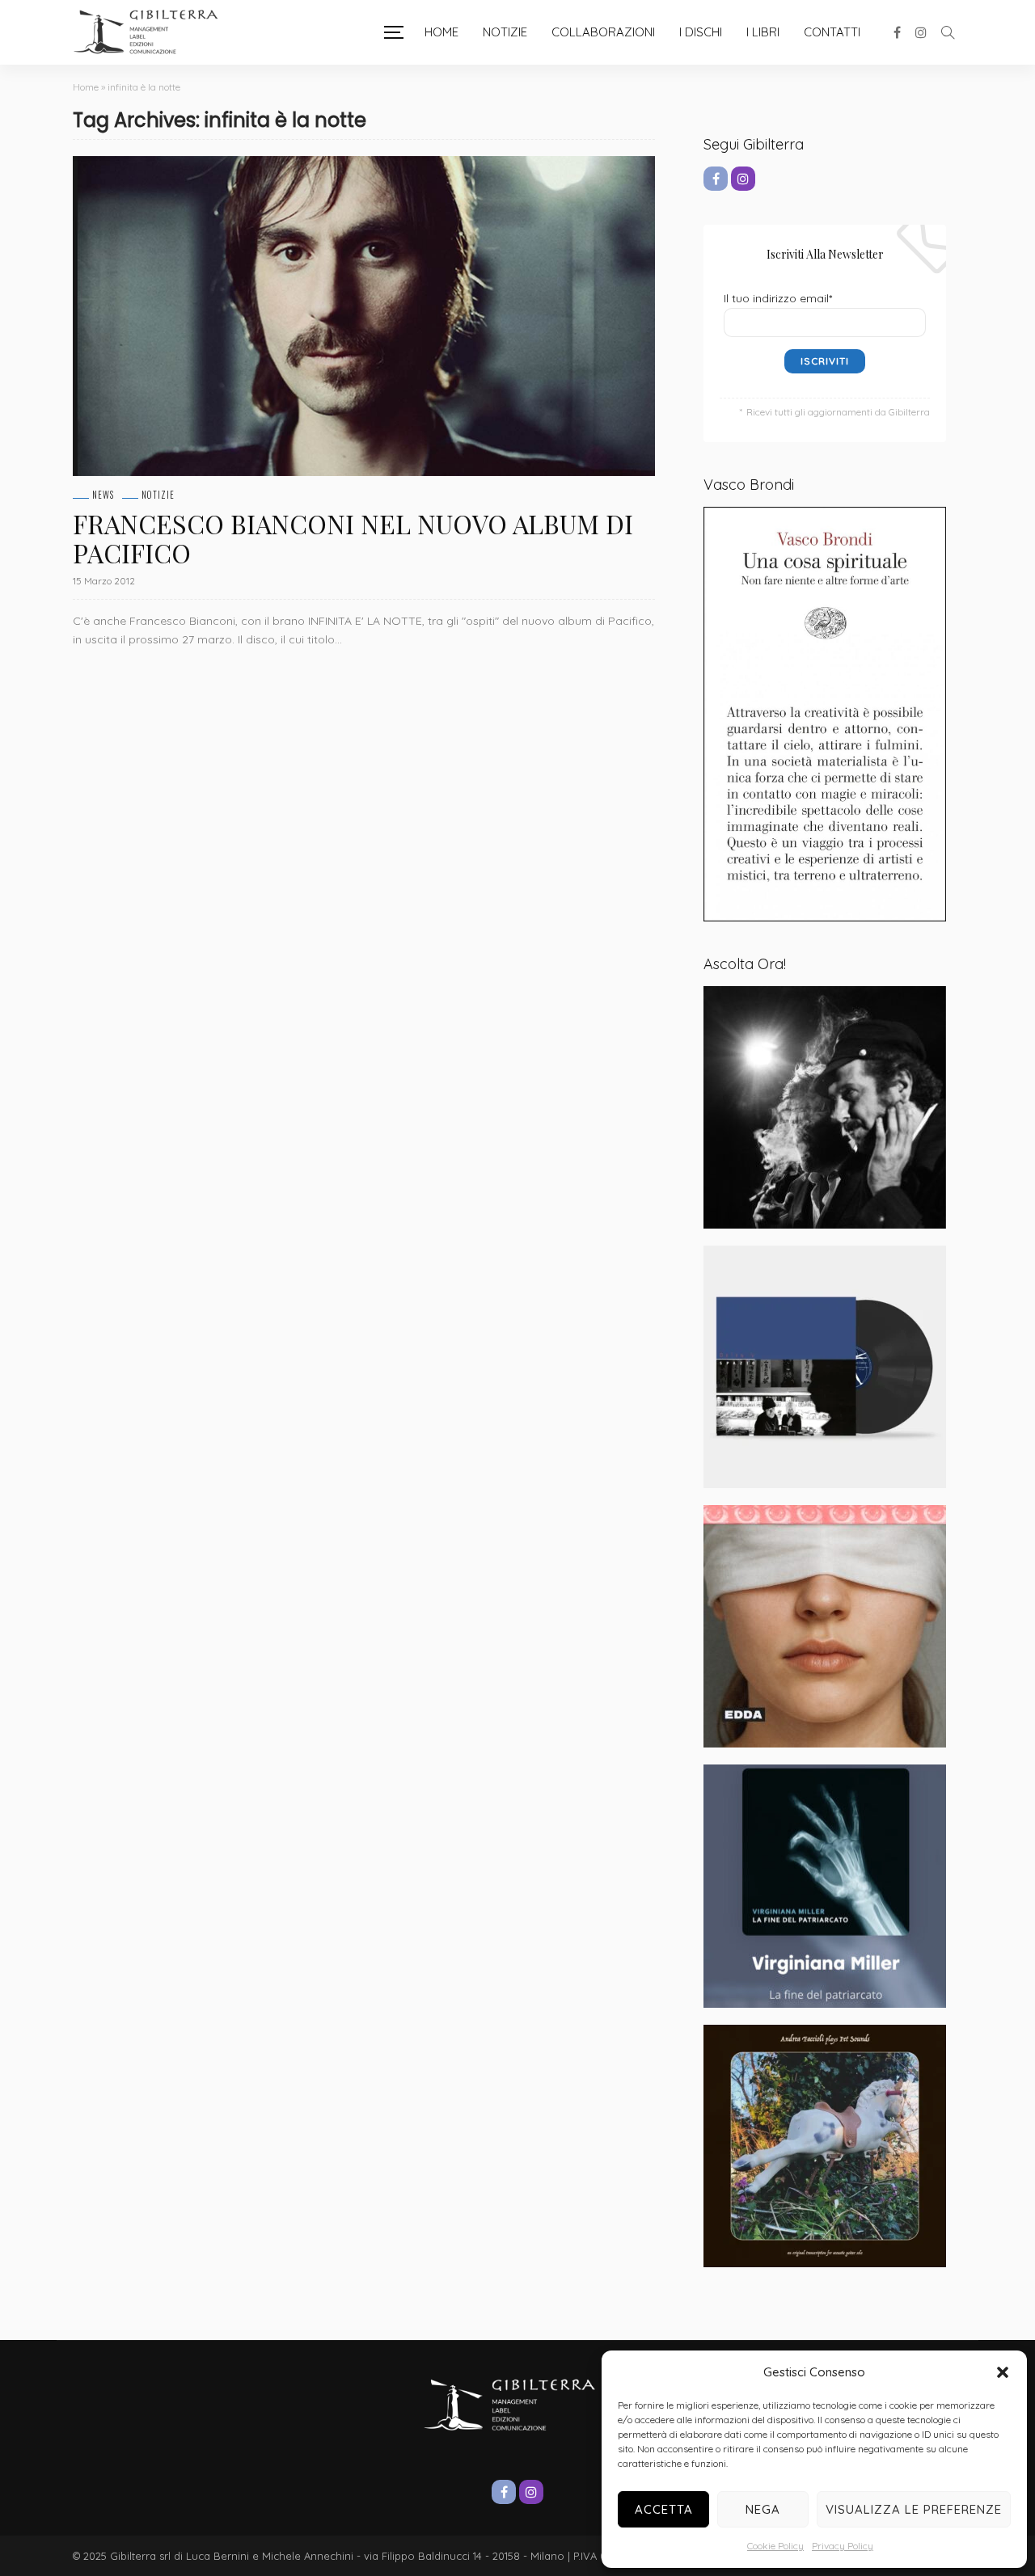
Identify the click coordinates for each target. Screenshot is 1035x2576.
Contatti (832, 32)
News (103, 495)
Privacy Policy (843, 2546)
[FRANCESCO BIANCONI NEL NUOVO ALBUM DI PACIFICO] (364, 316)
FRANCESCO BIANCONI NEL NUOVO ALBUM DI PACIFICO (353, 538)
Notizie (505, 32)
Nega (763, 2509)
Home (441, 32)
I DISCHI (701, 32)
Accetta (664, 2509)
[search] (948, 32)
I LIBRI (763, 32)
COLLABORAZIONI (603, 32)
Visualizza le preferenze (914, 2509)
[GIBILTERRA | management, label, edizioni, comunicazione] (154, 32)
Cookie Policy (775, 2546)
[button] (1003, 2372)
